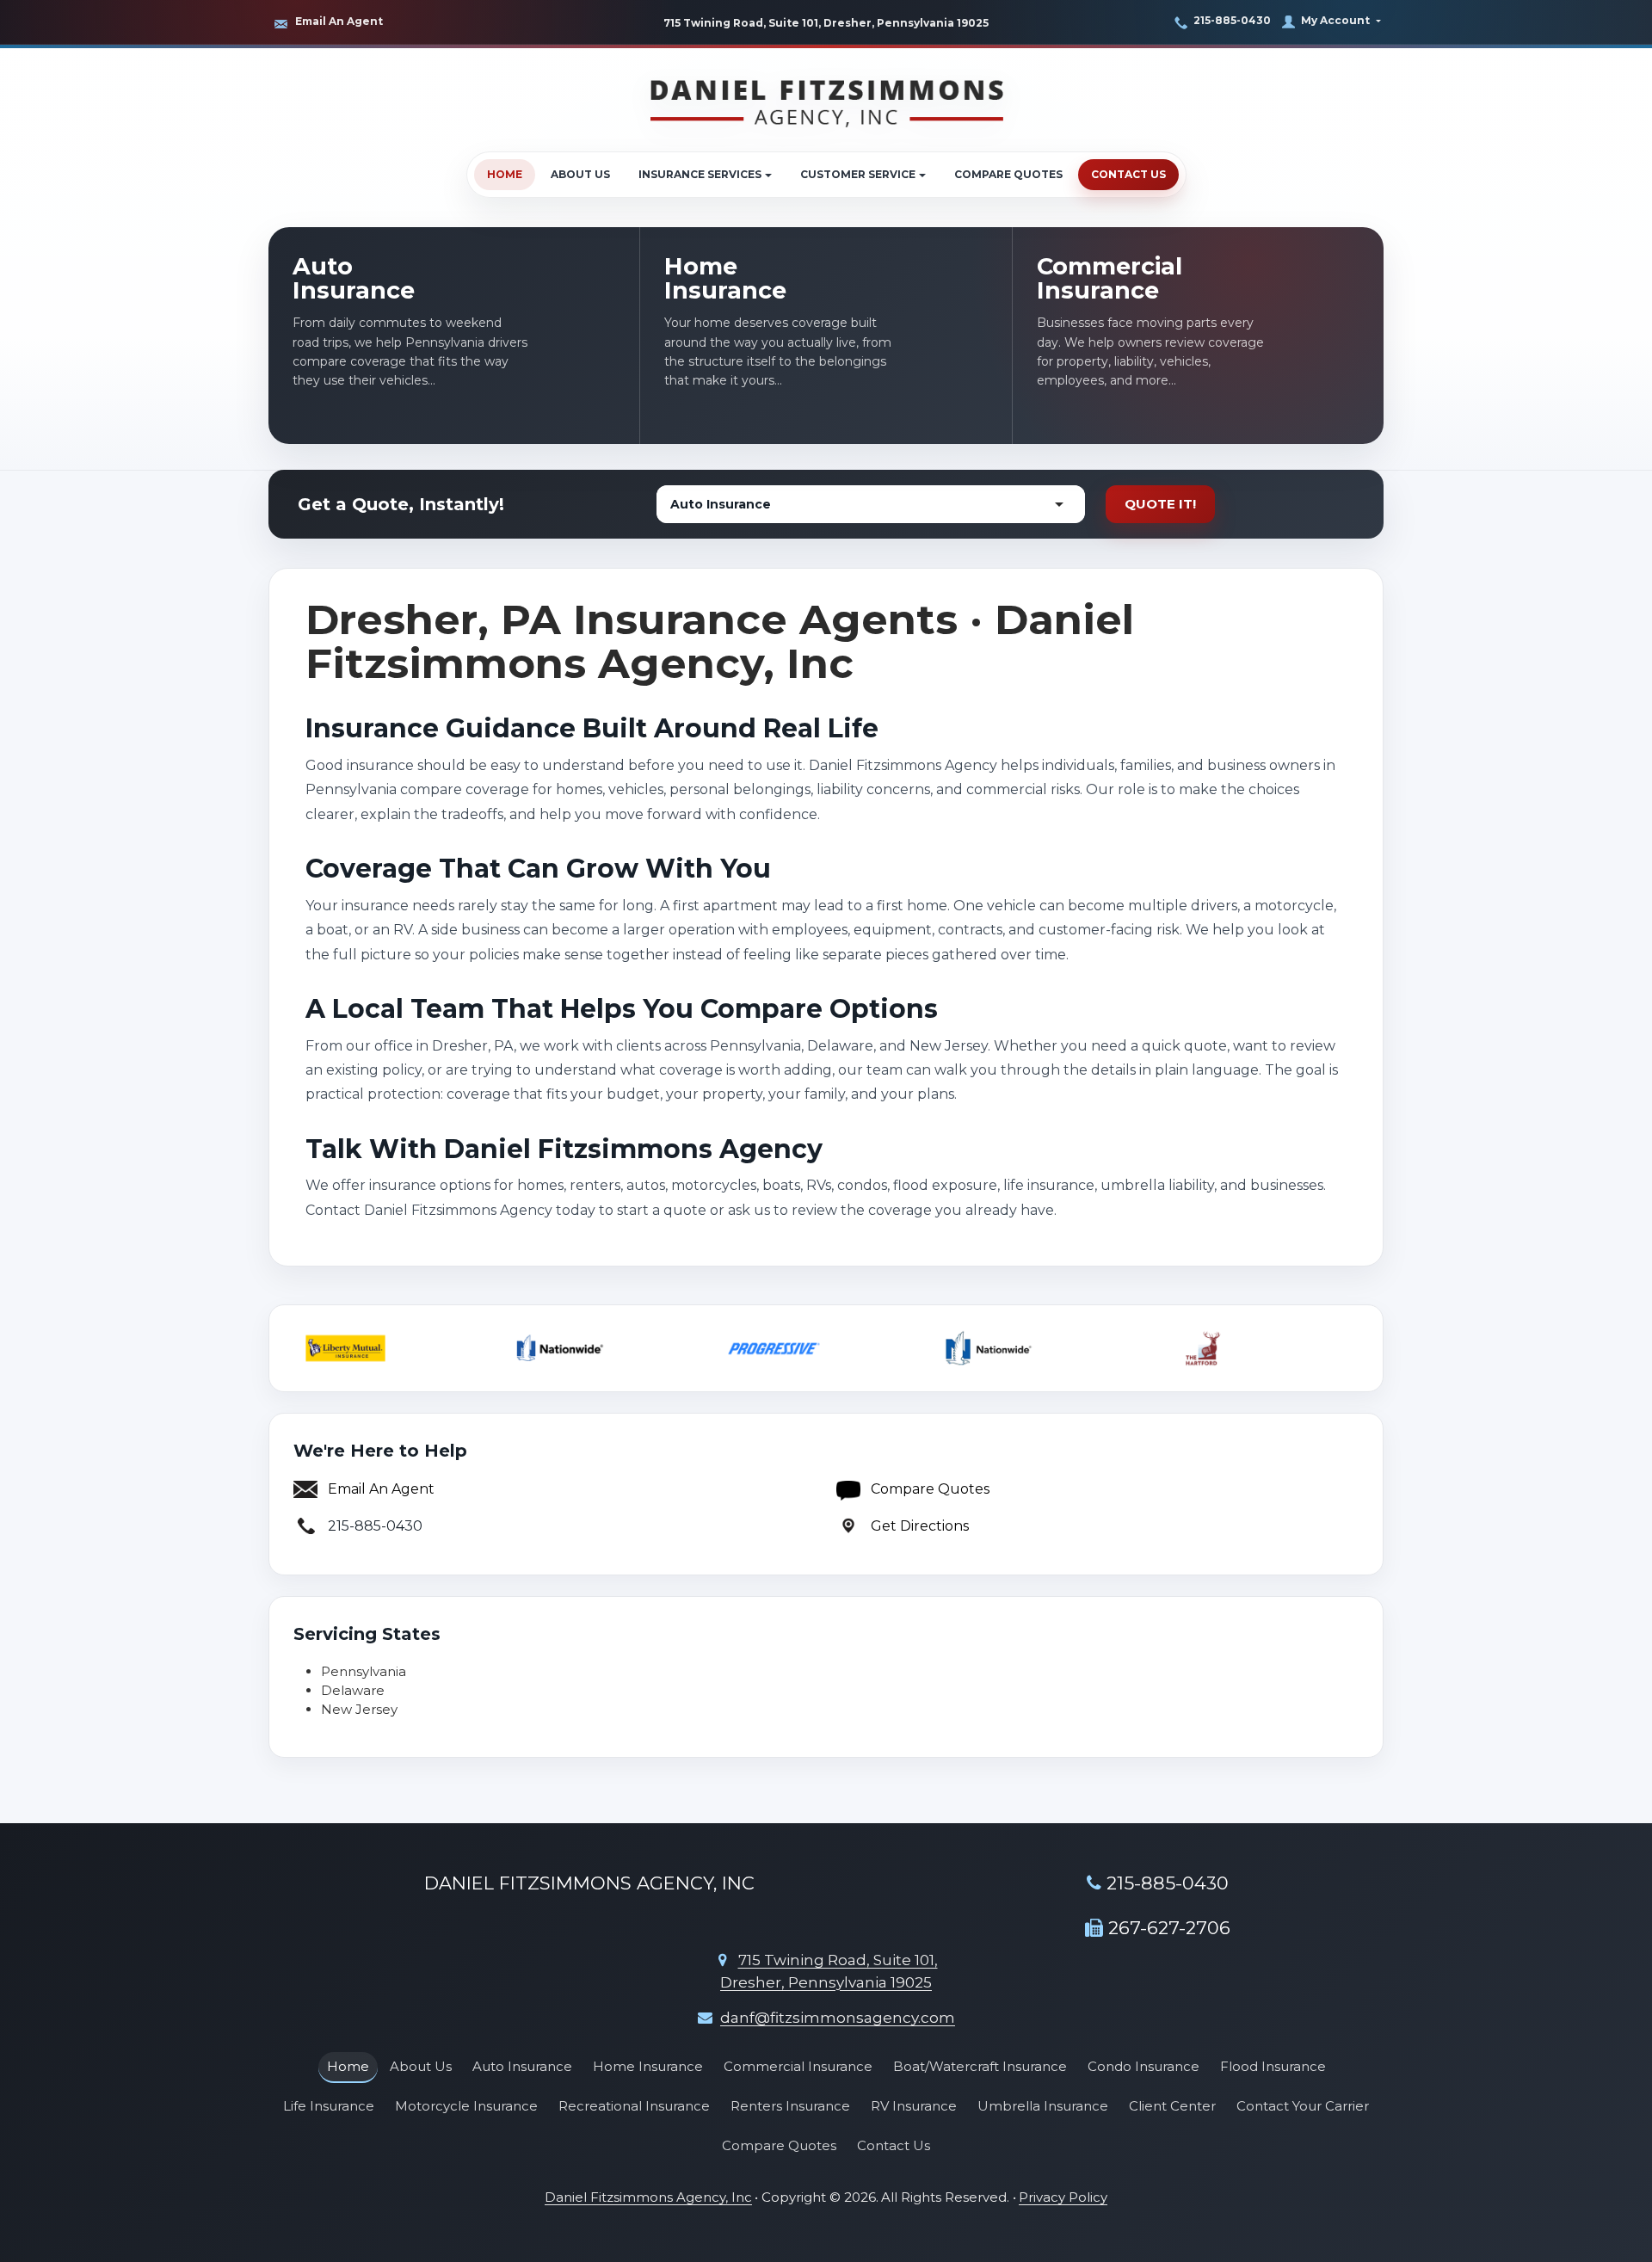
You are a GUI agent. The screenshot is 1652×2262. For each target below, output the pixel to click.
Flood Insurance (1273, 2066)
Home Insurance (648, 2066)
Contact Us (1128, 174)
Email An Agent (339, 21)
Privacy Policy (1063, 2197)
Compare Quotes (1008, 174)
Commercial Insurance (798, 2066)
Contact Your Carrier (1303, 2106)
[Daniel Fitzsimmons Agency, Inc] (826, 100)
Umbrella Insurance (1043, 2106)
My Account (1335, 20)
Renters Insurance (790, 2106)
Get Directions (920, 1526)
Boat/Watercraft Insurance (980, 2066)
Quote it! (1160, 504)
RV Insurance (914, 2106)
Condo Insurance (1143, 2066)
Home (505, 174)
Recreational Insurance (634, 2106)
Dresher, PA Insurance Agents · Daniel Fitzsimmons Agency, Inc (720, 642)
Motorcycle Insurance (466, 2106)
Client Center (1172, 2106)
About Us (580, 174)
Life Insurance (329, 2106)
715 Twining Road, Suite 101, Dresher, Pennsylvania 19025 (826, 23)
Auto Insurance (522, 2066)
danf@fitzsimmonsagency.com (838, 2018)
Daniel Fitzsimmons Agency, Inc (648, 2197)
